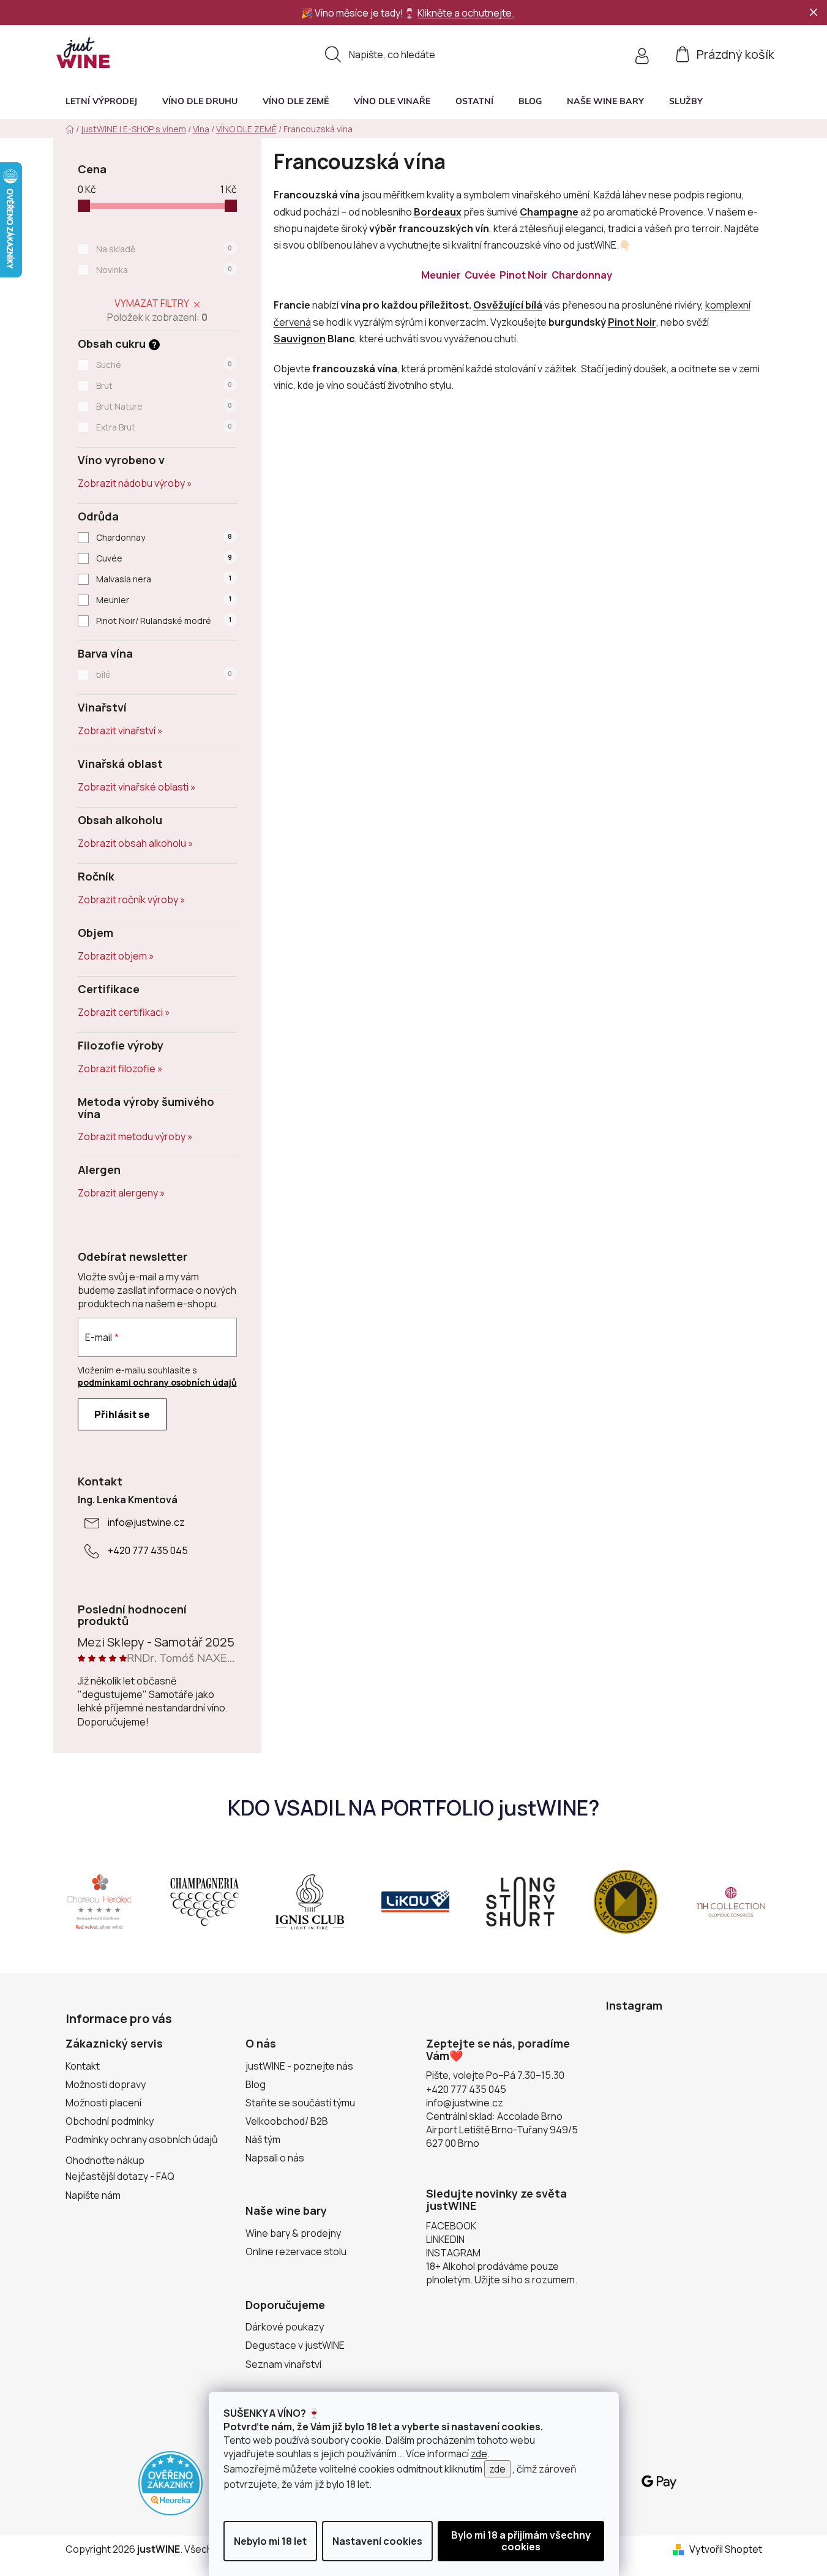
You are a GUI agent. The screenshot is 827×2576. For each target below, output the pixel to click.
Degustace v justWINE (295, 2345)
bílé (164, 674)
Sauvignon (300, 339)
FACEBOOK (451, 2226)
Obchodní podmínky (110, 2121)
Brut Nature (164, 406)
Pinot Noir (525, 275)
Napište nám (93, 2195)
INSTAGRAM (453, 2253)
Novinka (164, 270)
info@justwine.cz (146, 1522)
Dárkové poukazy (285, 2327)
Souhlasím (521, 2541)
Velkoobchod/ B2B (287, 2121)
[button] (686, 101)
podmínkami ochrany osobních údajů (157, 1382)
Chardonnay (164, 537)
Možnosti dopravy (106, 2084)
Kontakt (83, 2066)
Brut (164, 385)
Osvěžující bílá (508, 305)
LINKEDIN (445, 2239)
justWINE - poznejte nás (299, 2066)
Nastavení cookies (377, 2541)
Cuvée (164, 558)
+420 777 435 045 (148, 1550)
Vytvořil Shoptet (726, 2549)
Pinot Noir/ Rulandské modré (163, 621)
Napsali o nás (275, 2158)
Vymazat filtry (152, 303)
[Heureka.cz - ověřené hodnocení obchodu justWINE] (170, 2482)
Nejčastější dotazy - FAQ (120, 2176)
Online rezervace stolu (296, 2251)
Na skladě (164, 249)
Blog (256, 2084)
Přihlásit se (122, 1414)
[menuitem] (101, 101)
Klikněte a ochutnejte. (466, 13)
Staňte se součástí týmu (300, 2103)
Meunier (163, 600)
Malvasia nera (163, 579)
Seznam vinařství (283, 2364)
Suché (164, 365)
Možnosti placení (103, 2103)
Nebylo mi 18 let (270, 2541)
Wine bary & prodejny (293, 2233)
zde (479, 2454)
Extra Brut (164, 427)
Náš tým (263, 2139)
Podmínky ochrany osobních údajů (142, 2139)
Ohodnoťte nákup (105, 2160)
